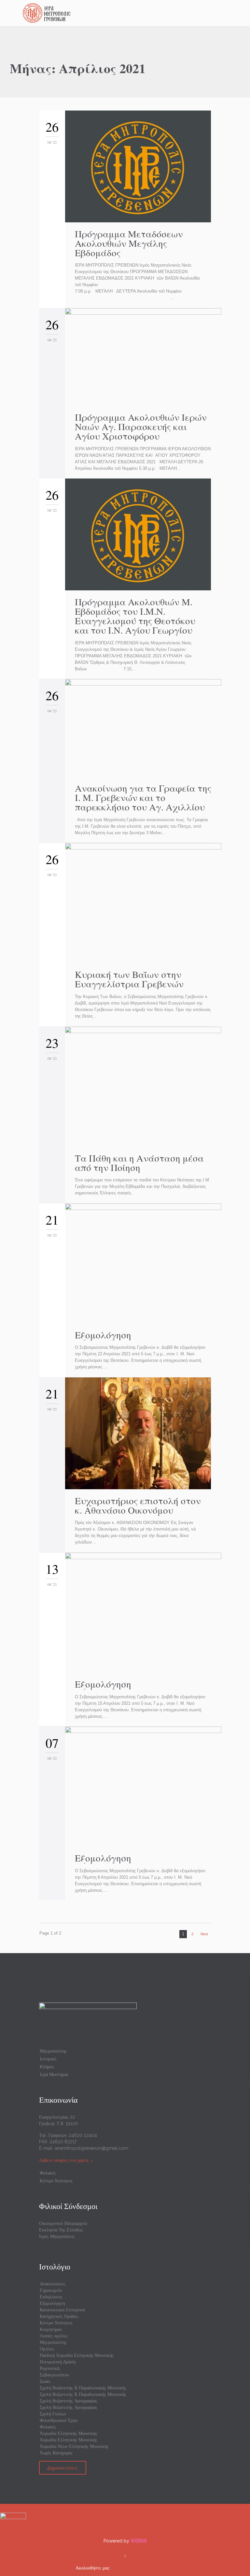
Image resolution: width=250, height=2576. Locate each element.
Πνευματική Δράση (58, 2362)
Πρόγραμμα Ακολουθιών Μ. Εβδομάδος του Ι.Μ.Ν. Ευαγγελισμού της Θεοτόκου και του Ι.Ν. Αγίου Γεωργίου (135, 616)
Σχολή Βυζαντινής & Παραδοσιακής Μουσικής (83, 2388)
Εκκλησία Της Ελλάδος (61, 2230)
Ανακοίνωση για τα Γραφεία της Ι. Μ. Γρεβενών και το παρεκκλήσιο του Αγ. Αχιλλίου (143, 797)
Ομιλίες (47, 2349)
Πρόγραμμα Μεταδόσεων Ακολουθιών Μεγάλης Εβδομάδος (129, 243)
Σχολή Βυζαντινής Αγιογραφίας (69, 2401)
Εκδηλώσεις (51, 2297)
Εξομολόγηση (103, 1335)
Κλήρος (47, 2067)
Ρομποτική (50, 2368)
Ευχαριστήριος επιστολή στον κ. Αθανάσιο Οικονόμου (138, 1505)
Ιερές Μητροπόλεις (57, 2236)
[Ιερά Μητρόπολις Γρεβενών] (129, 13)
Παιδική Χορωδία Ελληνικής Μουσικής (77, 2355)
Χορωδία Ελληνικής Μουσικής (69, 2433)
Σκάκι (45, 2381)
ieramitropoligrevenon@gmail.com (91, 2148)
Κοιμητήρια (51, 2329)
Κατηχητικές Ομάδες (59, 2316)
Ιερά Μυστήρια (54, 2074)
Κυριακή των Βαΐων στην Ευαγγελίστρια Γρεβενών (129, 979)
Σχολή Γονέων (53, 2414)
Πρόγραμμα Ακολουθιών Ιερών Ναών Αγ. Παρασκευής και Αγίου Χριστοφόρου (141, 426)
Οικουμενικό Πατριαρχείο (63, 2223)
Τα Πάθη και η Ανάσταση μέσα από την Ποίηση (139, 1163)
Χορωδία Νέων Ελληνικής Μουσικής (74, 2446)
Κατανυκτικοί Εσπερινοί (62, 2310)
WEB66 (139, 2541)
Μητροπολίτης (53, 2051)
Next (204, 1934)
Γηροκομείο (51, 2290)
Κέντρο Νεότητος (56, 2181)
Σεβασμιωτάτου (54, 2375)
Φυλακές (48, 2173)
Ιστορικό (48, 2059)
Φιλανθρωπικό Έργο (59, 2420)
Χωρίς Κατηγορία (56, 2453)
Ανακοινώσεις (53, 2284)
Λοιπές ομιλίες (54, 2336)
